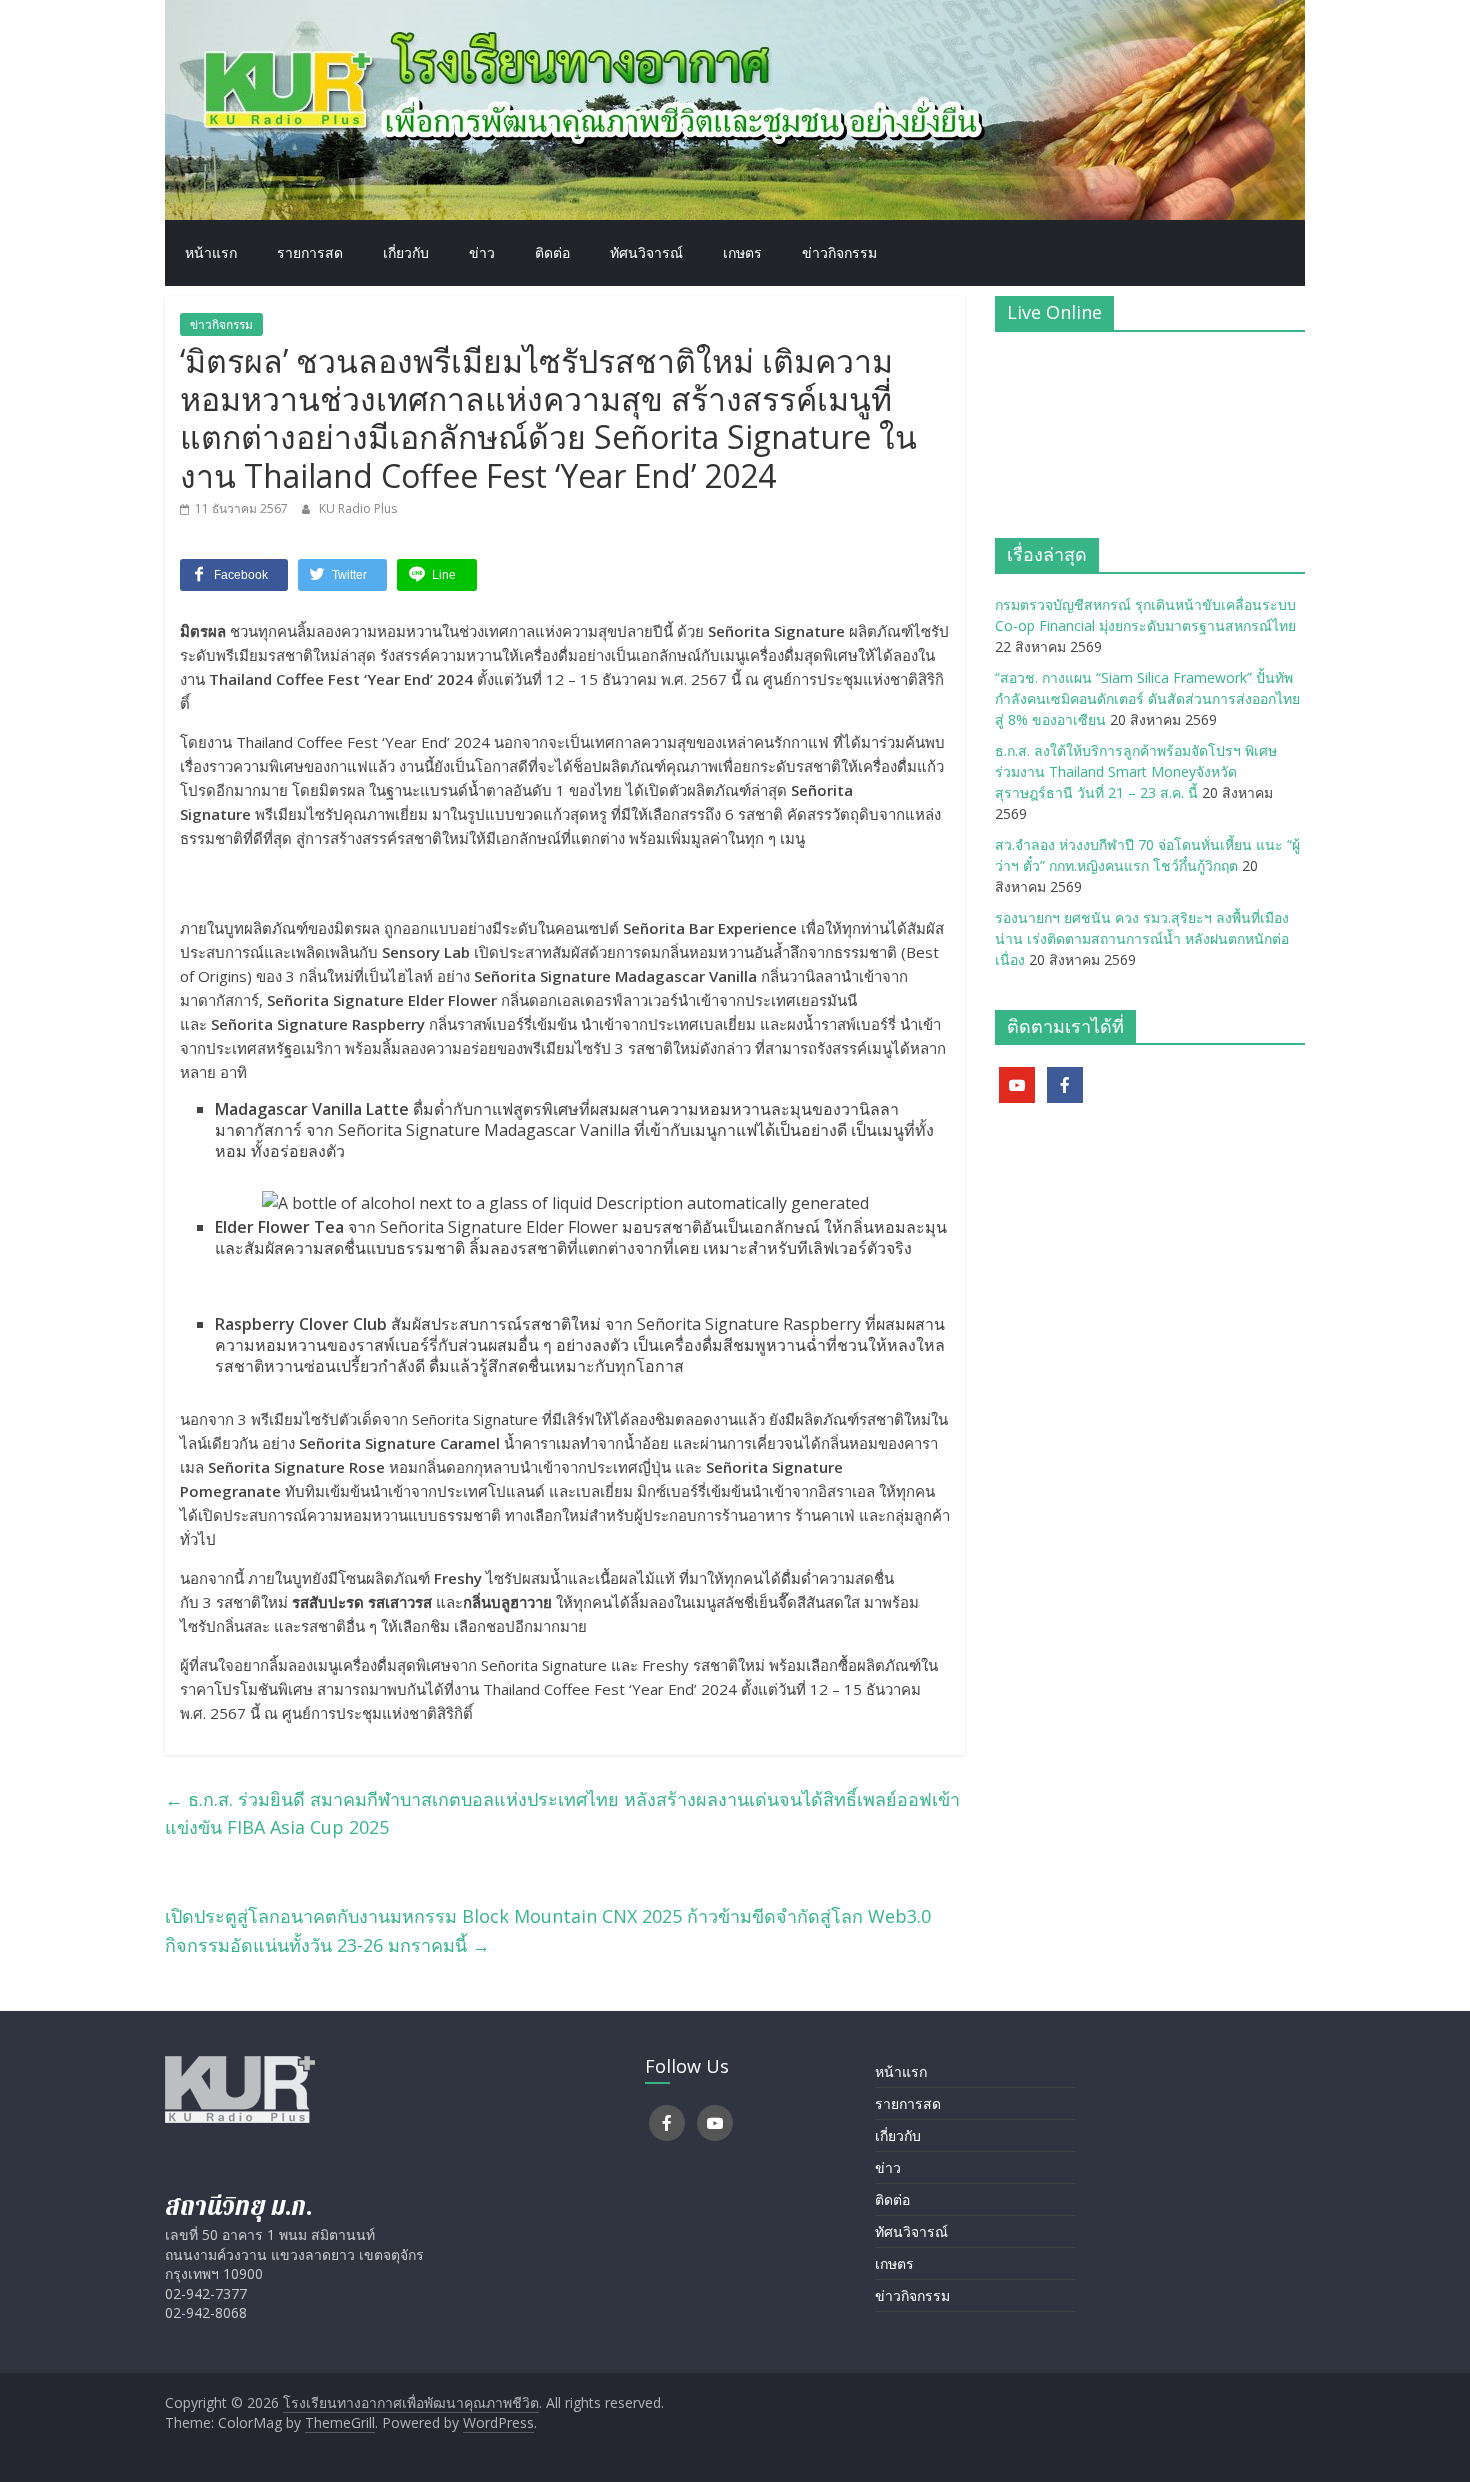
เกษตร (742, 252)
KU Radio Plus (358, 508)
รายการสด (310, 252)
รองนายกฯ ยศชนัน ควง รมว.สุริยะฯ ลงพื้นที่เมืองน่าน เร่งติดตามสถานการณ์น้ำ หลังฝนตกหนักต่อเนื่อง (1142, 938)
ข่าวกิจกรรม (839, 252)
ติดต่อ (552, 252)
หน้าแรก (211, 252)
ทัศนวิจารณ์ (646, 252)
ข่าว (482, 252)
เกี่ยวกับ (406, 252)
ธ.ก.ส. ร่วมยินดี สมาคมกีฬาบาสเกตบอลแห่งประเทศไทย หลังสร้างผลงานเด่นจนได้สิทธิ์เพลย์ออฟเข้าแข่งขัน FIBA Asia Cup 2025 (562, 1813)
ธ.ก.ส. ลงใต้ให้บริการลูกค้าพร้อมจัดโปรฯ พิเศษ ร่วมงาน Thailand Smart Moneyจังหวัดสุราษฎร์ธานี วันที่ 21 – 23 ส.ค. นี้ (1136, 771)
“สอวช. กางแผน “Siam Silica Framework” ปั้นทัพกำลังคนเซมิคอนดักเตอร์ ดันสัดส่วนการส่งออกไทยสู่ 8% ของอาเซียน (1147, 698)
